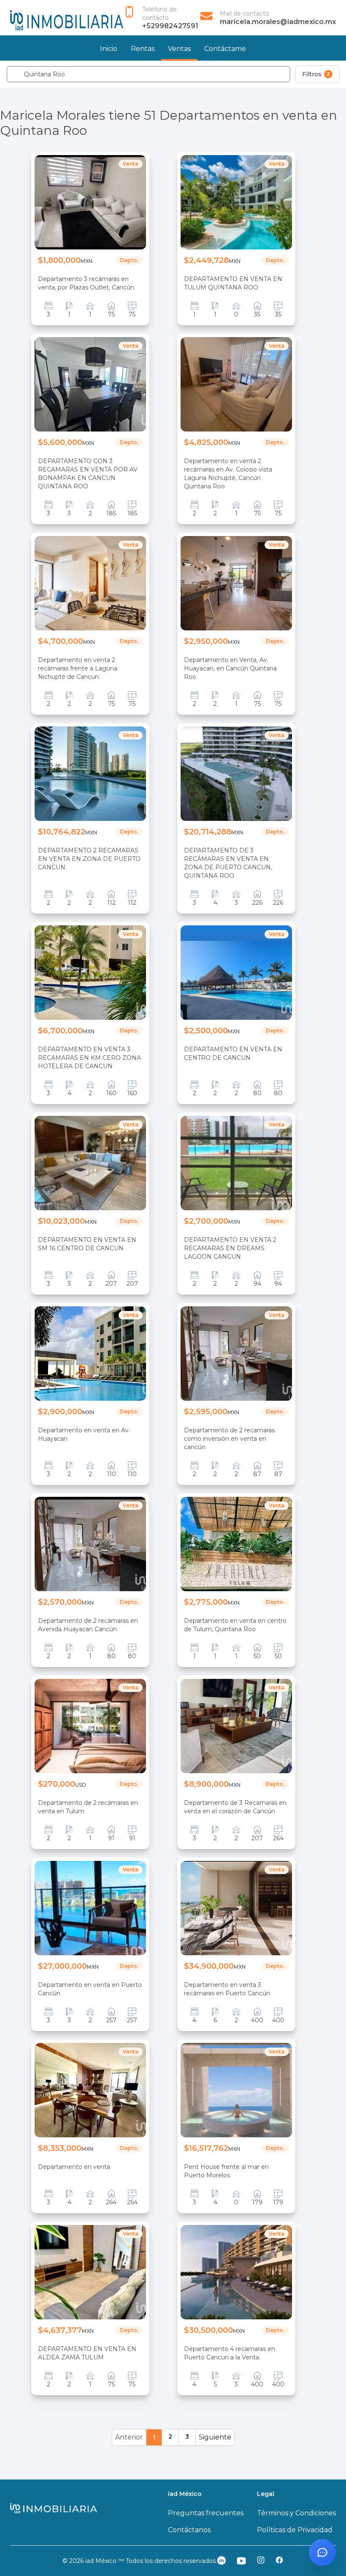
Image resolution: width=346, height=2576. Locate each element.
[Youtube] (241, 2561)
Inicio (109, 49)
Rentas (143, 49)
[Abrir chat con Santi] (322, 2552)
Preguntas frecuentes (206, 2513)
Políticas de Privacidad (295, 2530)
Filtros (316, 74)
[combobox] (149, 74)
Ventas (179, 49)
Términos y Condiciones (296, 2513)
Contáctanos (189, 2530)
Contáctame (225, 49)
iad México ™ (105, 2561)
